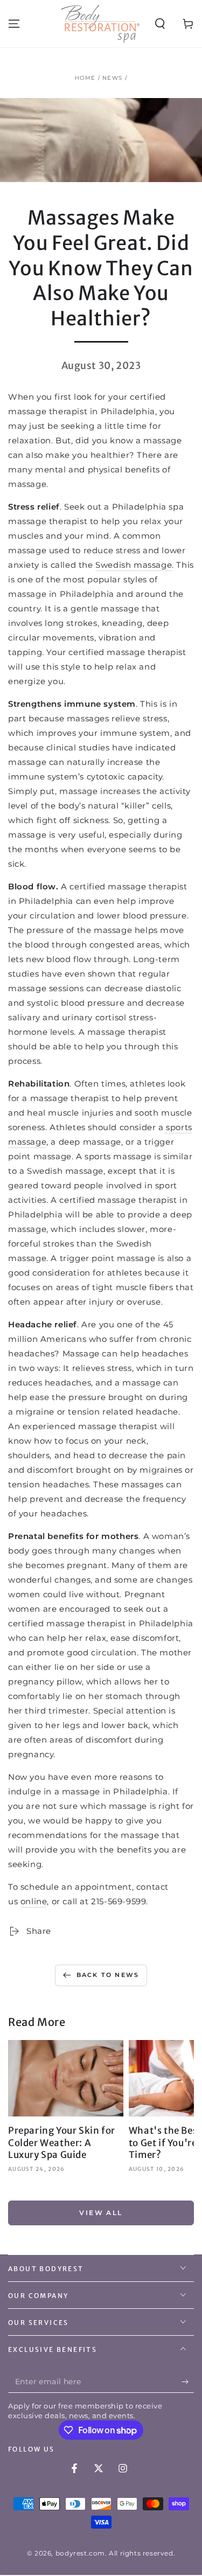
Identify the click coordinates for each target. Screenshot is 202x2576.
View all (101, 2213)
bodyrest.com (80, 2553)
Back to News (108, 1975)
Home (85, 78)
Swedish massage (134, 565)
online (34, 1901)
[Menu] (14, 24)
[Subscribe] (188, 2382)
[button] (160, 24)
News (112, 78)
